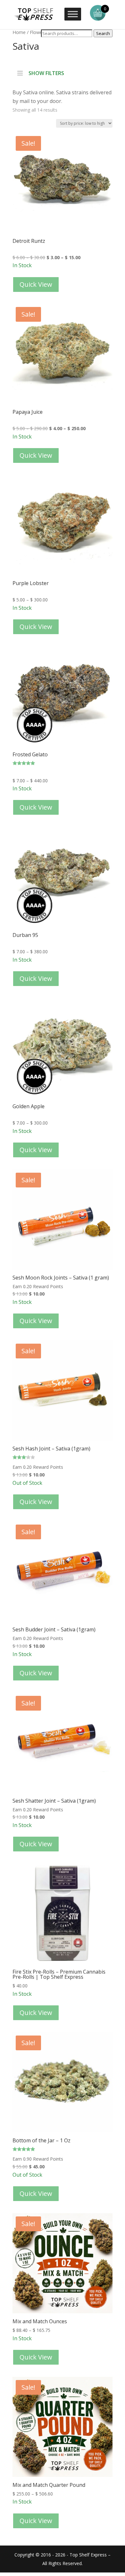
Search (103, 33)
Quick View (36, 284)
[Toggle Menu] (73, 14)
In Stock (56, 201)
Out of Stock (51, 1413)
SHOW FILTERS (46, 72)
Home (19, 32)
